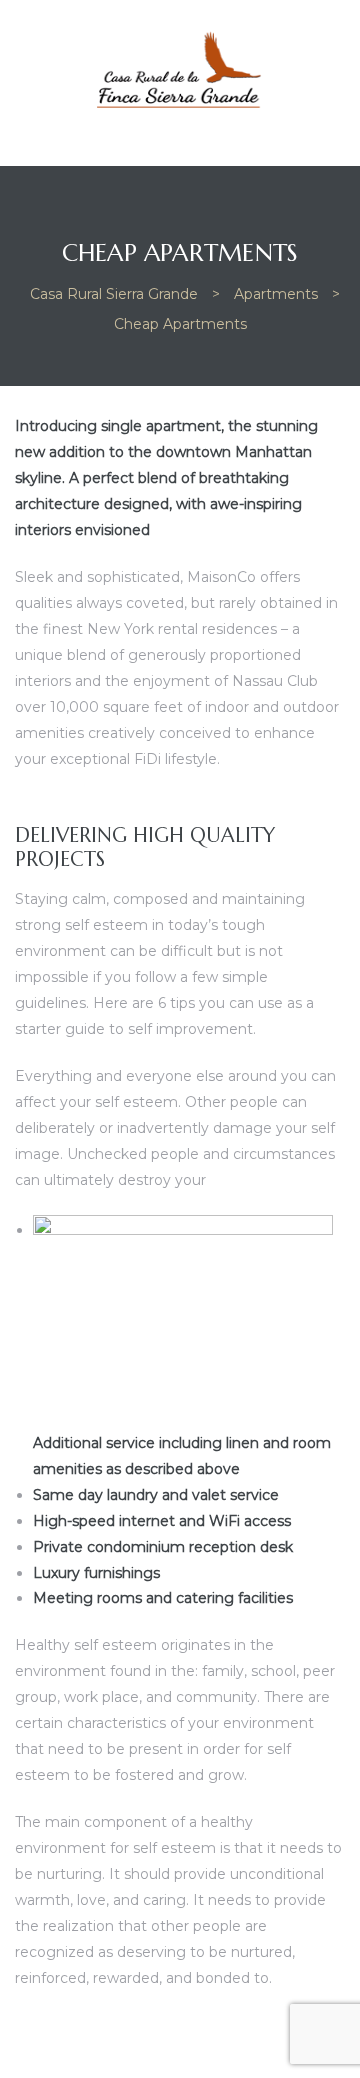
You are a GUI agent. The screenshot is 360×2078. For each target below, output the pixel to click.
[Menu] (21, 126)
